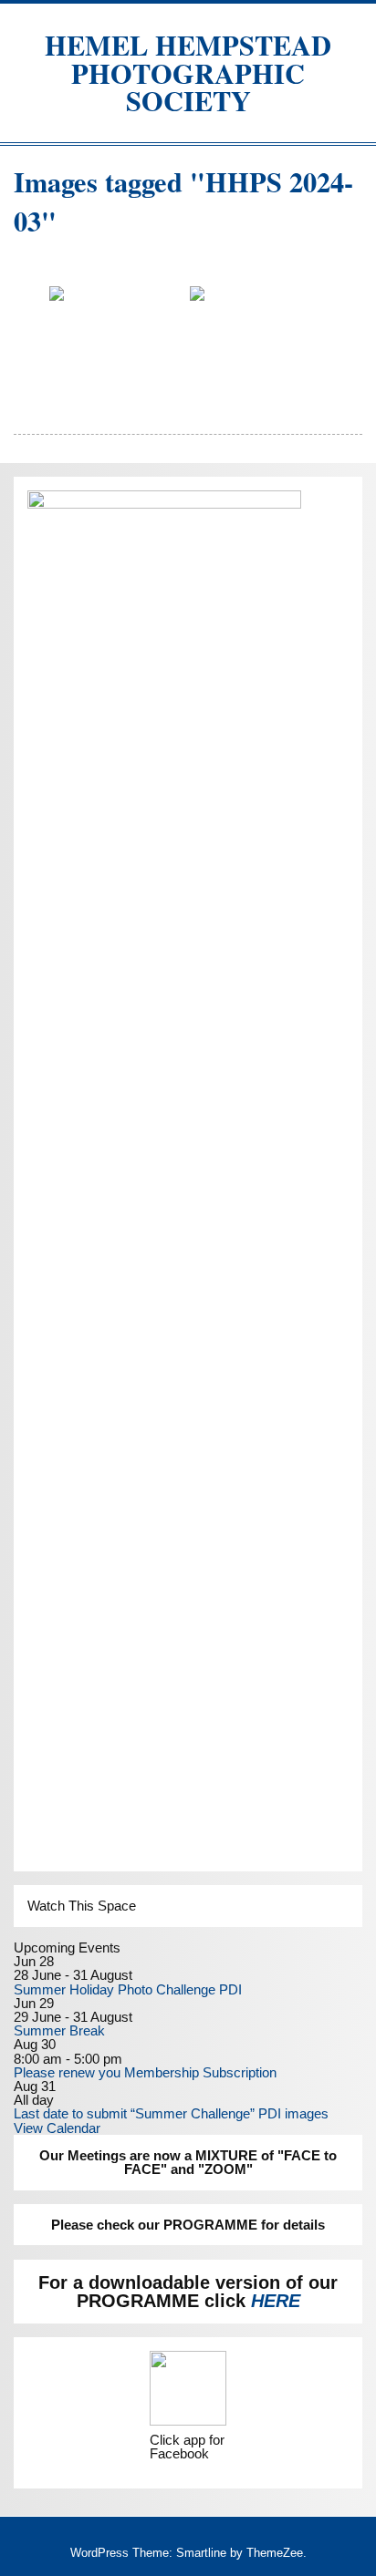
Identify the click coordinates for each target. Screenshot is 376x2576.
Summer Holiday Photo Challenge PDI (128, 1989)
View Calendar (57, 2128)
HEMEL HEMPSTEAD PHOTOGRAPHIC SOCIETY (188, 72)
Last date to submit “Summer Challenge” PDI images (171, 2113)
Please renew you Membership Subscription (145, 2072)
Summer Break (59, 2030)
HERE (276, 2301)
